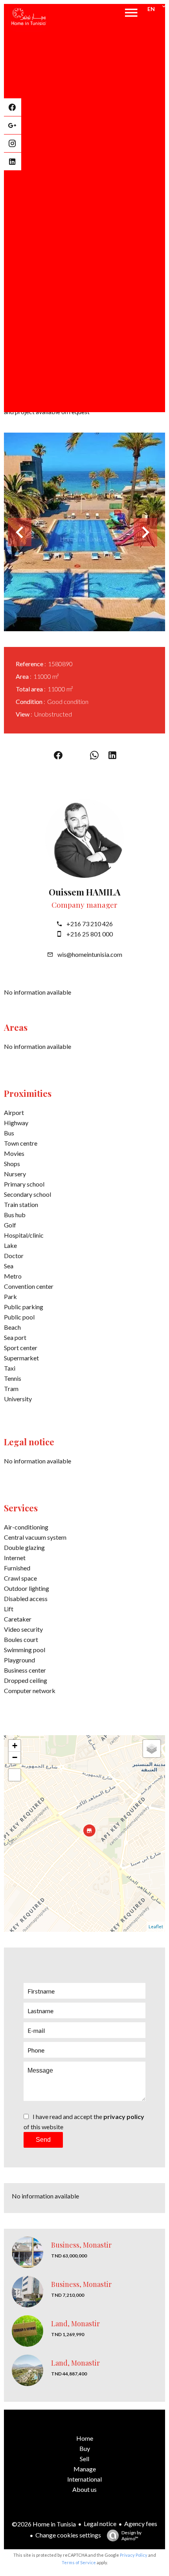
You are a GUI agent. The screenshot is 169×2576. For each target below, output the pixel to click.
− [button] (15, 1757)
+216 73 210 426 (90, 924)
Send (43, 2140)
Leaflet (156, 1926)
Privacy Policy (134, 2555)
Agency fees (141, 2523)
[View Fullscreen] (15, 1775)
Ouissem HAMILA (85, 892)
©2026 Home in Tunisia (44, 2524)
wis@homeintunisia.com (90, 954)
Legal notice (100, 2523)
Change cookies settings (68, 2535)
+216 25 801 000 (90, 934)
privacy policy (124, 2116)
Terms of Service (79, 2562)
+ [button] (15, 1746)
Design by (131, 2535)
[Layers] (152, 1749)
